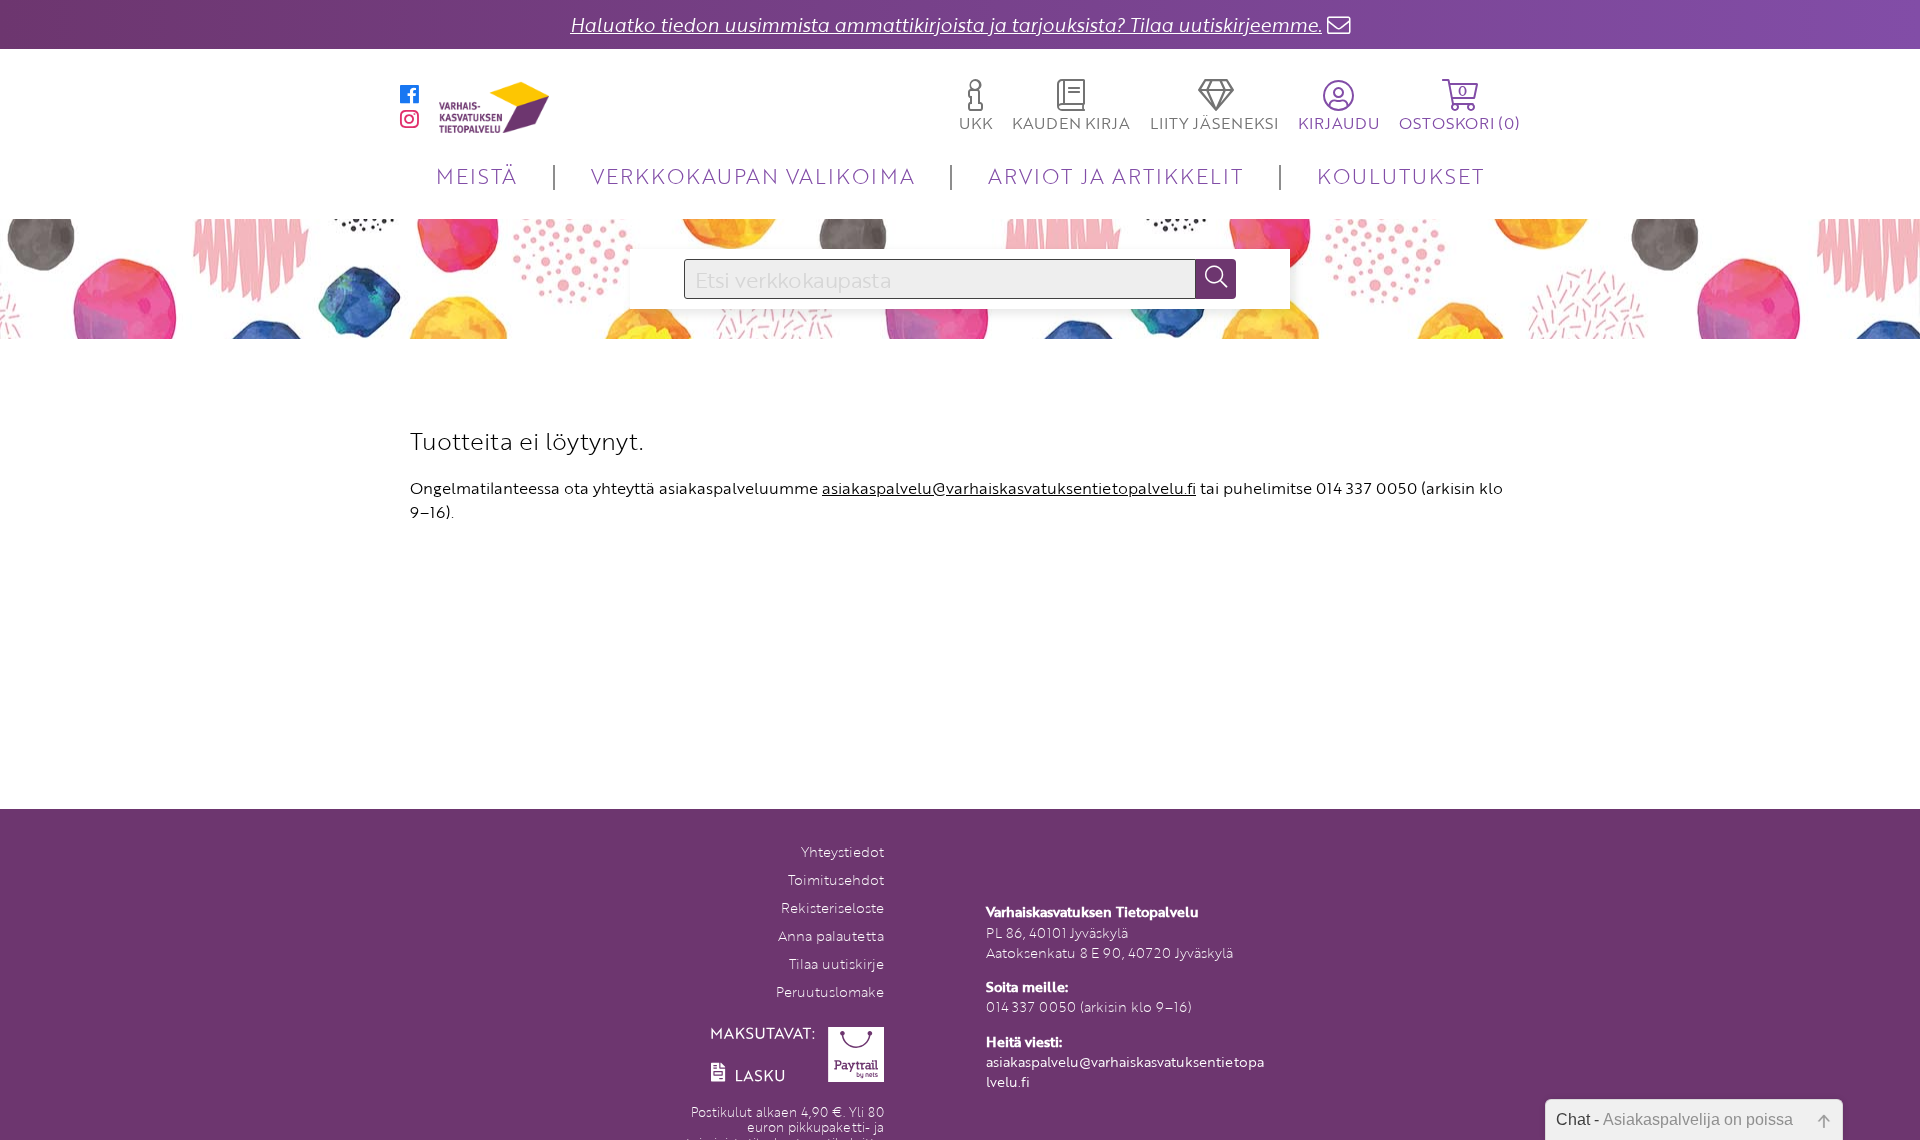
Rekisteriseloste (832, 907)
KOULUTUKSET (1400, 175)
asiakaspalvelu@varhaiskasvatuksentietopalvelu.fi (1009, 488)
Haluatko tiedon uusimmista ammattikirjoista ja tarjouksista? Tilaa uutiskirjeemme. (946, 24)
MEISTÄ (476, 175)
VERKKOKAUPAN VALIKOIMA (753, 175)
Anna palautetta (831, 935)
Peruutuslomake (830, 991)
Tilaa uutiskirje (836, 963)
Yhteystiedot (842, 851)
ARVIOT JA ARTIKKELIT (1115, 175)
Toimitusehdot (836, 879)
